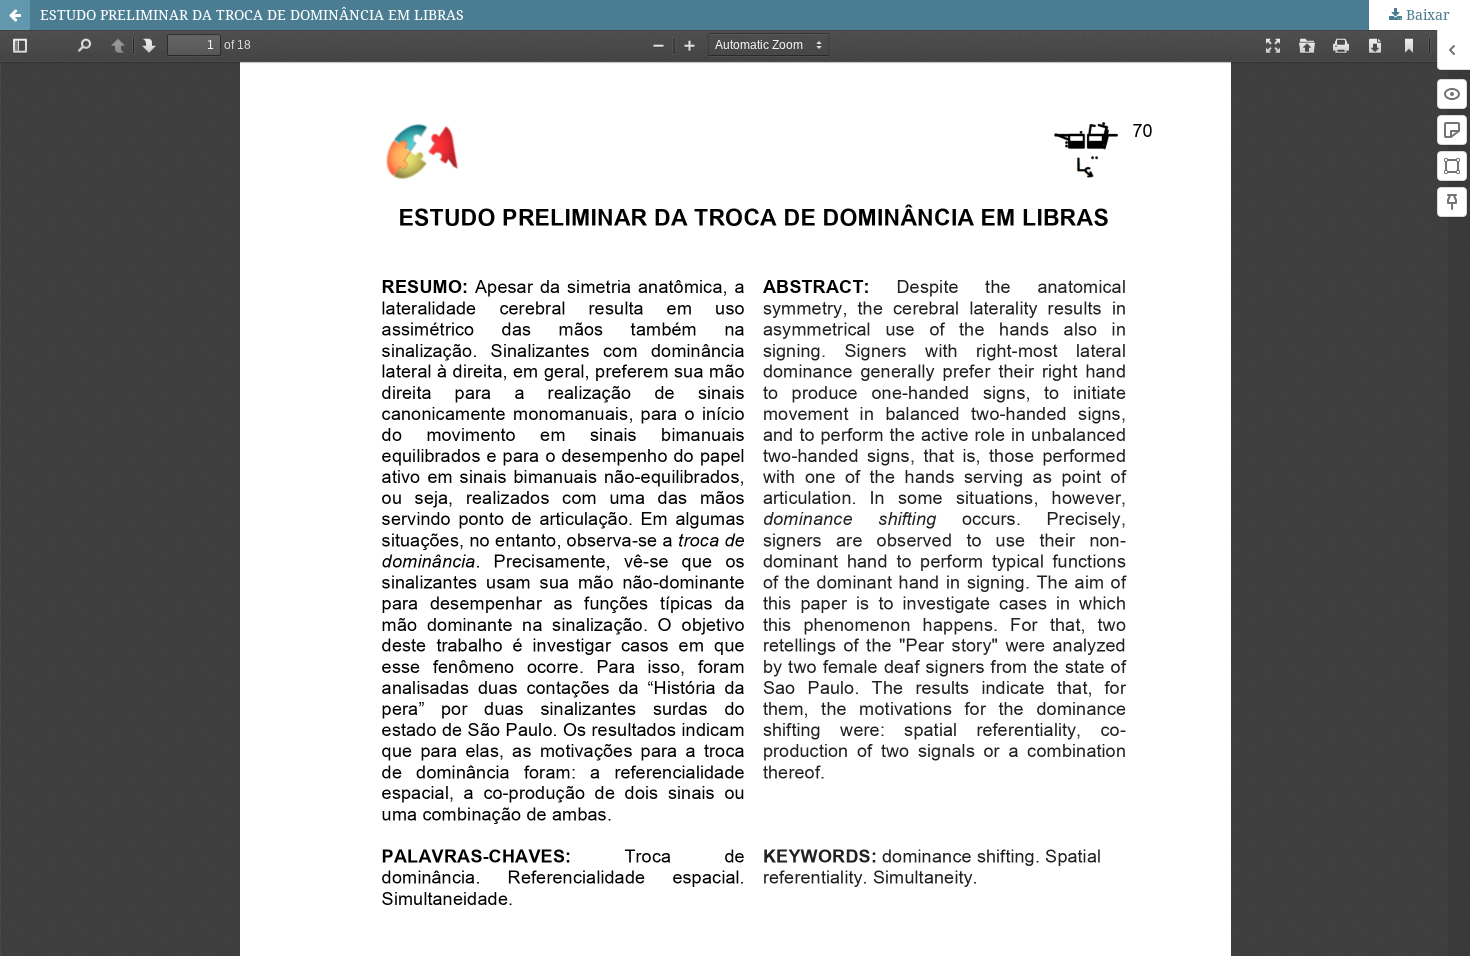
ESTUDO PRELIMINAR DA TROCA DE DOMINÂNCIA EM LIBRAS (252, 14)
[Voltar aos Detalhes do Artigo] (15, 15)
